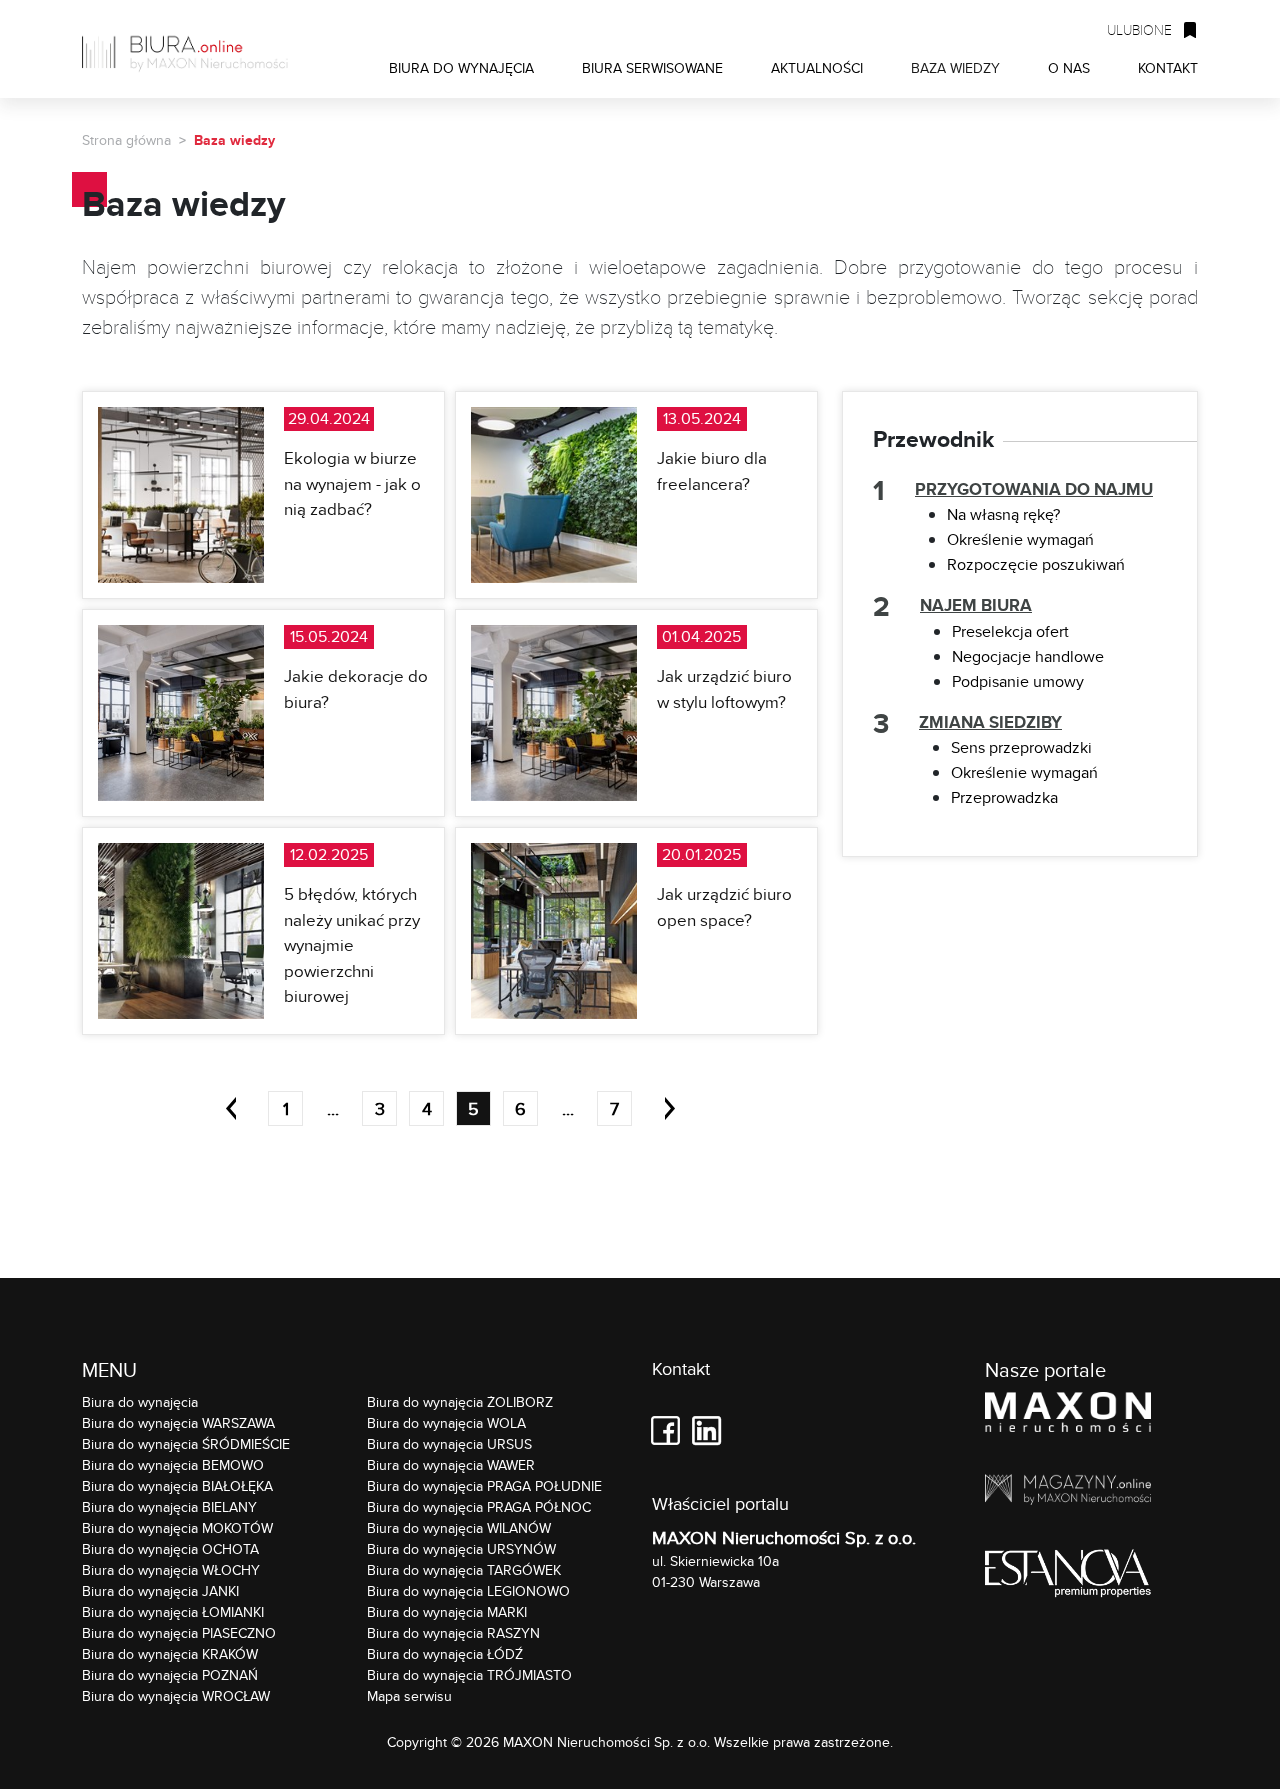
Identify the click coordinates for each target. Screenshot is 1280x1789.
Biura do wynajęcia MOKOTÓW (177, 1528)
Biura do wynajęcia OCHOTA (170, 1549)
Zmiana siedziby (990, 722)
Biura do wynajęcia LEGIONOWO (468, 1591)
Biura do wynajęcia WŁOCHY (171, 1570)
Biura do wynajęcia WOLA (446, 1423)
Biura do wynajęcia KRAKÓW (170, 1654)
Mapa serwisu (409, 1696)
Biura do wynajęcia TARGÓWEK (464, 1570)
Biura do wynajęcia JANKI (160, 1591)
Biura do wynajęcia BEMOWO (173, 1465)
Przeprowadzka (1004, 797)
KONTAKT (1168, 67)
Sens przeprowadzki (1021, 747)
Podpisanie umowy (1018, 681)
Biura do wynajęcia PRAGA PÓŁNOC (479, 1507)
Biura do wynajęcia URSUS (449, 1444)
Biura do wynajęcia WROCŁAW (176, 1696)
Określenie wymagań (1020, 539)
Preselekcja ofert (1010, 631)
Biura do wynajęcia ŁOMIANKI (173, 1612)
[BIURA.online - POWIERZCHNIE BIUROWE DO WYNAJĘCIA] (192, 49)
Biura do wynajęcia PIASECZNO (179, 1633)
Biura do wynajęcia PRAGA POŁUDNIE (484, 1486)
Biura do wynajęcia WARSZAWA (178, 1423)
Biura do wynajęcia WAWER (451, 1465)
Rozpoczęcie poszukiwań (1036, 564)
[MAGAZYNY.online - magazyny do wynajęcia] (1068, 1493)
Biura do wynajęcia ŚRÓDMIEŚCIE (186, 1444)
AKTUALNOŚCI (817, 67)
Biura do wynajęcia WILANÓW (459, 1528)
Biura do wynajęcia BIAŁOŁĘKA (177, 1486)
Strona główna (126, 140)
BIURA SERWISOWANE (652, 67)
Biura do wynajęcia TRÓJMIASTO (469, 1675)
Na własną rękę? (1003, 514)
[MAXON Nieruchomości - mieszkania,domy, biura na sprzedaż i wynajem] (1068, 1415)
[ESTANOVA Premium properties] (1068, 1577)
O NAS (1069, 67)
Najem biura (976, 605)
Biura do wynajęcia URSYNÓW (461, 1549)
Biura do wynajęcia (140, 1402)
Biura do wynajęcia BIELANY (169, 1507)
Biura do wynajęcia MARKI (447, 1612)
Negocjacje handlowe (1028, 656)
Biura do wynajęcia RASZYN (453, 1633)
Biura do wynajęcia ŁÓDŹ (445, 1654)
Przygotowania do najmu (1034, 489)
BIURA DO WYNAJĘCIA (461, 67)
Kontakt (681, 1369)
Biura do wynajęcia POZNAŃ (170, 1675)
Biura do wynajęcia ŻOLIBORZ (460, 1402)
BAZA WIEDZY (955, 67)
